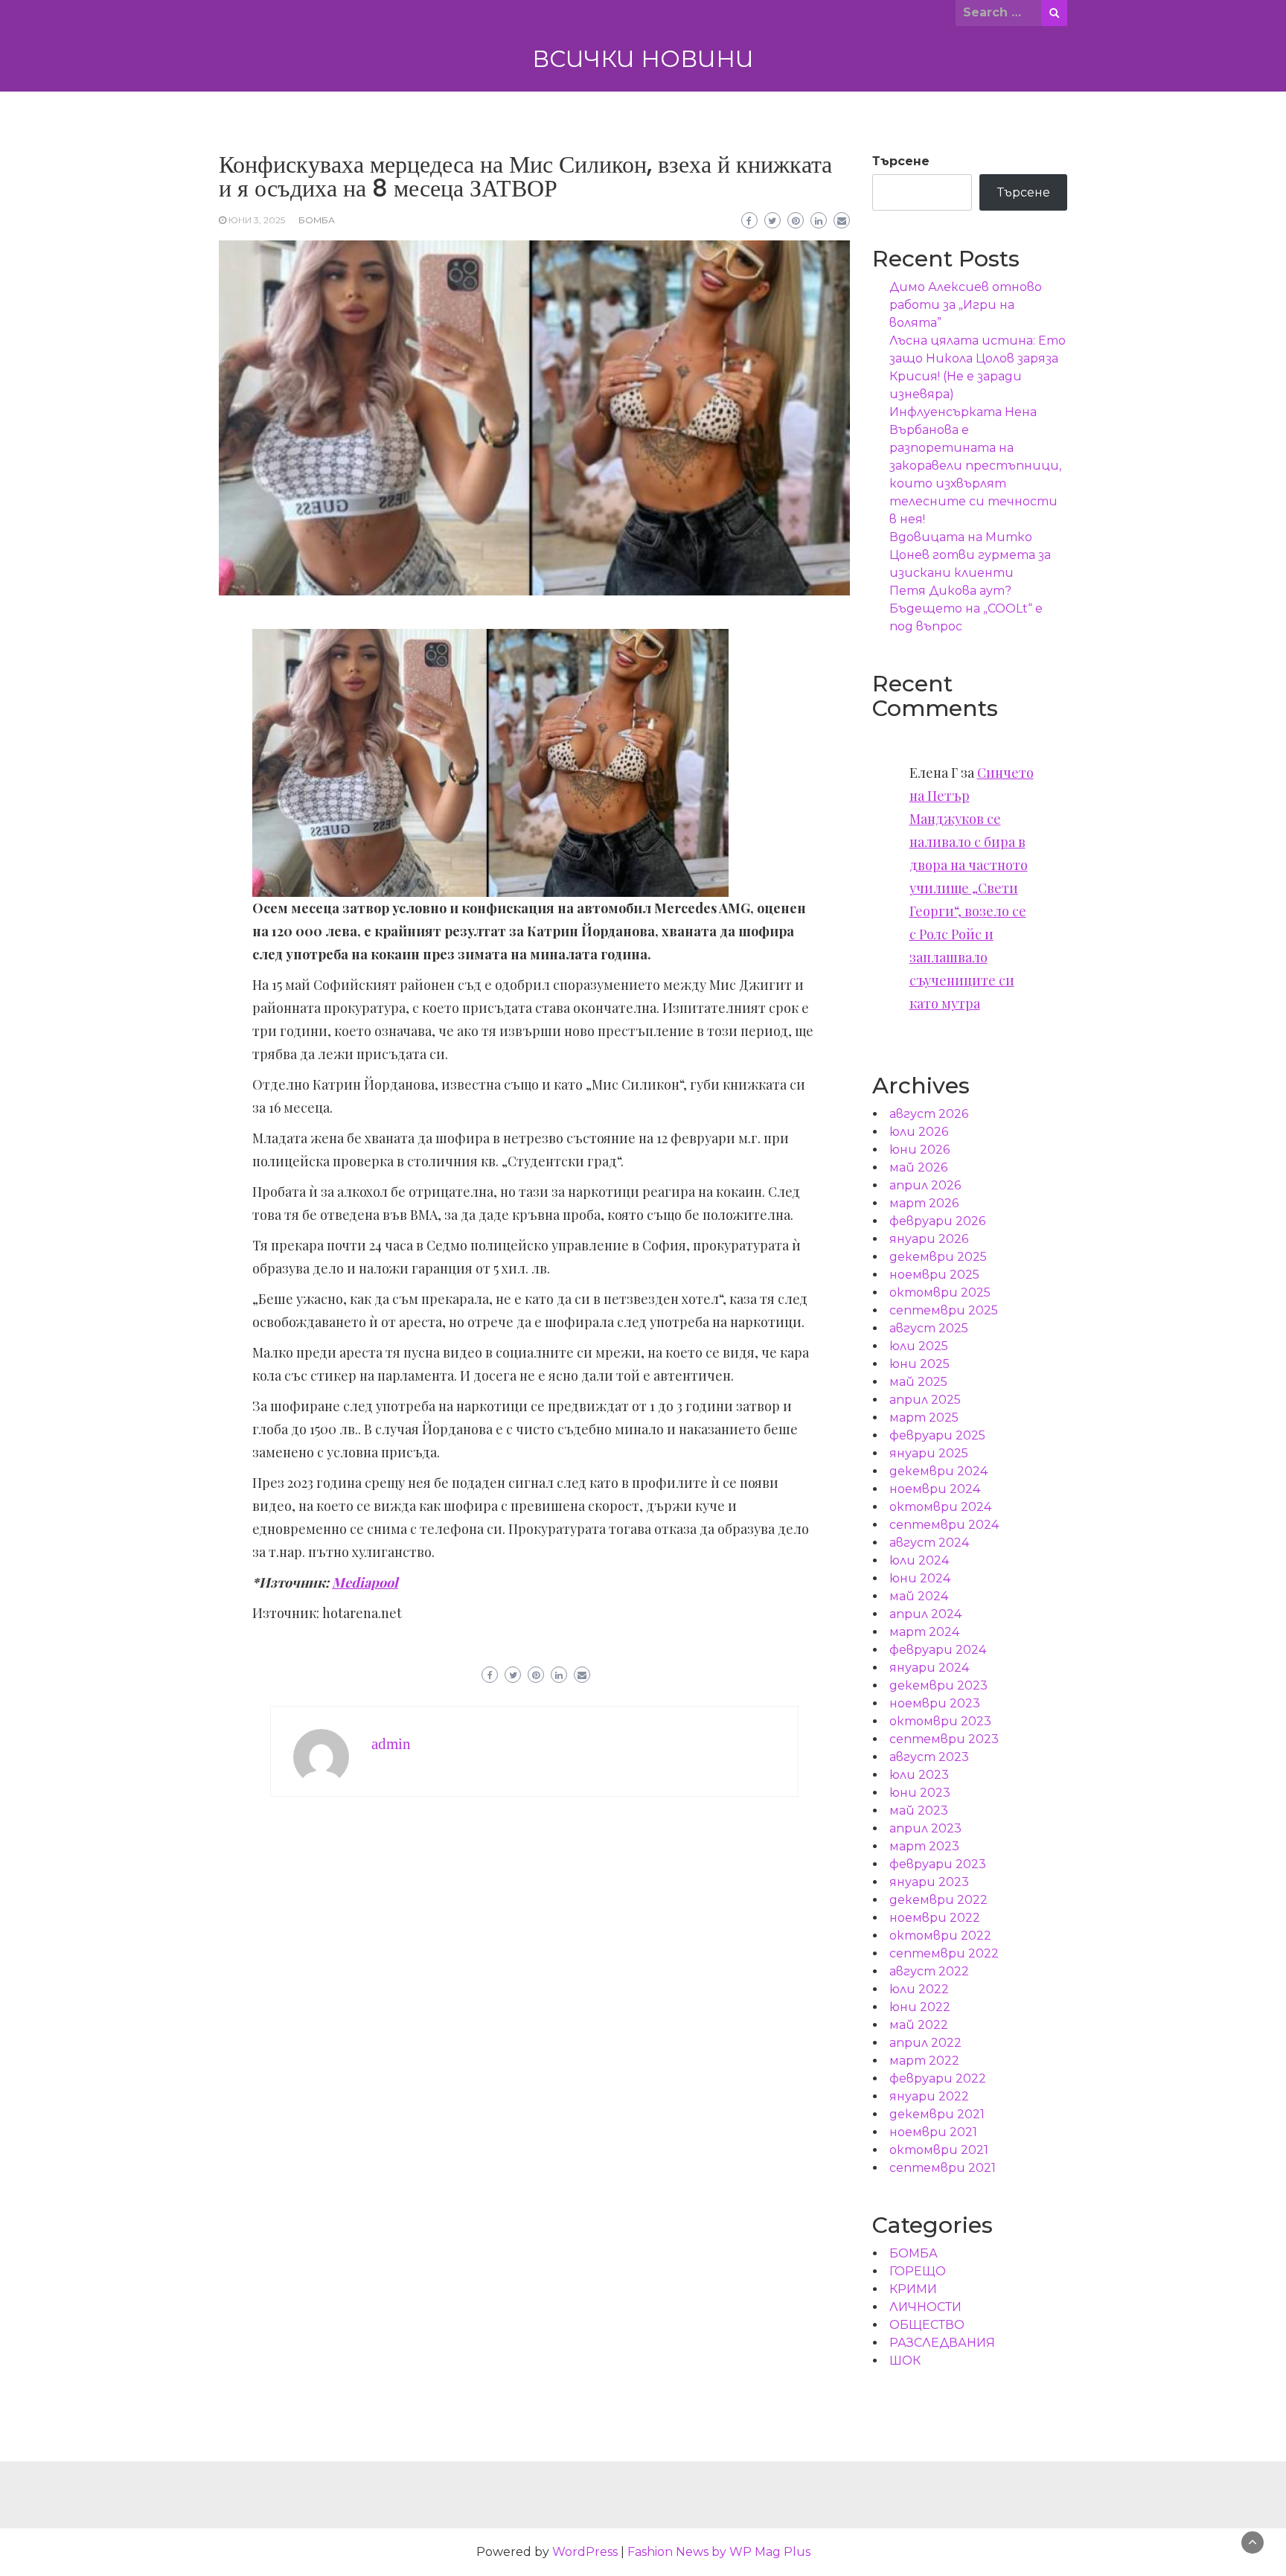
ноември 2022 (935, 1918)
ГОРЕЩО (918, 2271)
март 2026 (924, 1203)
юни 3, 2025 (257, 220)
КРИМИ (913, 2289)
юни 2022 (920, 2007)
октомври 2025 (940, 1292)
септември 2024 (944, 1525)
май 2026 (918, 1167)
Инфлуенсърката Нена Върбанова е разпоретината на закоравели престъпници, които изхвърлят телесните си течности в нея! (975, 466)
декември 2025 (938, 1257)
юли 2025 (919, 1346)
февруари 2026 (937, 1221)
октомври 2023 (940, 1721)
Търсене (901, 161)
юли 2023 (919, 1775)
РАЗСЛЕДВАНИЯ (942, 2343)
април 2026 (925, 1185)
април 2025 (925, 1400)
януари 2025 (929, 1453)
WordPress (585, 2552)
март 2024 (924, 1632)
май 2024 (919, 1596)
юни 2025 (919, 1364)
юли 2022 (919, 1989)
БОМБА (317, 220)
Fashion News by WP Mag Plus (719, 2552)
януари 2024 (929, 1668)
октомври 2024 (940, 1507)
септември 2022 (944, 1953)
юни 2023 (920, 1793)
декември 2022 (938, 1900)
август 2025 (929, 1328)
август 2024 (929, 1543)
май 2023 (919, 1810)
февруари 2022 (938, 2078)
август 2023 (929, 1757)
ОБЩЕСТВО (927, 2325)
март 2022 (924, 2061)
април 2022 (925, 2043)
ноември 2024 (935, 1489)
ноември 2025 (934, 1275)
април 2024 (925, 1614)
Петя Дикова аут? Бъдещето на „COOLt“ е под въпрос (966, 608)
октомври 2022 (940, 1936)
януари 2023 (929, 1882)
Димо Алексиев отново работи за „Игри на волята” (966, 305)
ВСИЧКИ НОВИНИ (643, 59)
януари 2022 (929, 2096)
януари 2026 (929, 1239)
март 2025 (924, 1418)
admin (391, 1744)
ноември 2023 (935, 1703)
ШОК (905, 2361)
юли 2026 (919, 1132)
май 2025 (918, 1382)
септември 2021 (943, 2168)
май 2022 (919, 2025)
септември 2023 (944, 1739)
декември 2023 (938, 1685)
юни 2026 (919, 1150)
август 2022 (929, 1971)
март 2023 (924, 1846)
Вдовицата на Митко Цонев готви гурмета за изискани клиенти (970, 555)
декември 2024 (938, 1471)
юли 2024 (919, 1560)
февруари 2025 (937, 1435)
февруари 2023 (938, 1864)
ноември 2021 (933, 2132)
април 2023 (925, 1828)
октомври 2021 (939, 2150)
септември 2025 (944, 1310)
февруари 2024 (938, 1650)
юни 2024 (920, 1578)
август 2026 (929, 1114)
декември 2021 (937, 2114)
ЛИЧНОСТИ (925, 2307)
